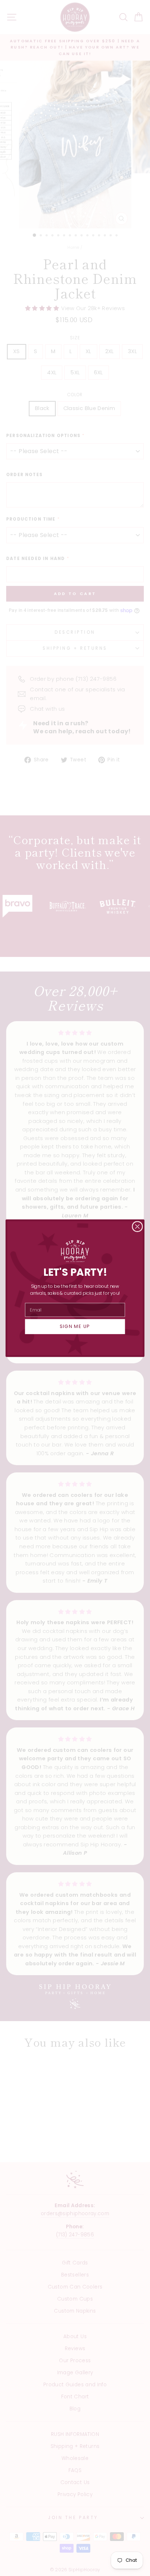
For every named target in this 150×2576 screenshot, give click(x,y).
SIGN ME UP (75, 1326)
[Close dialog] (137, 1226)
